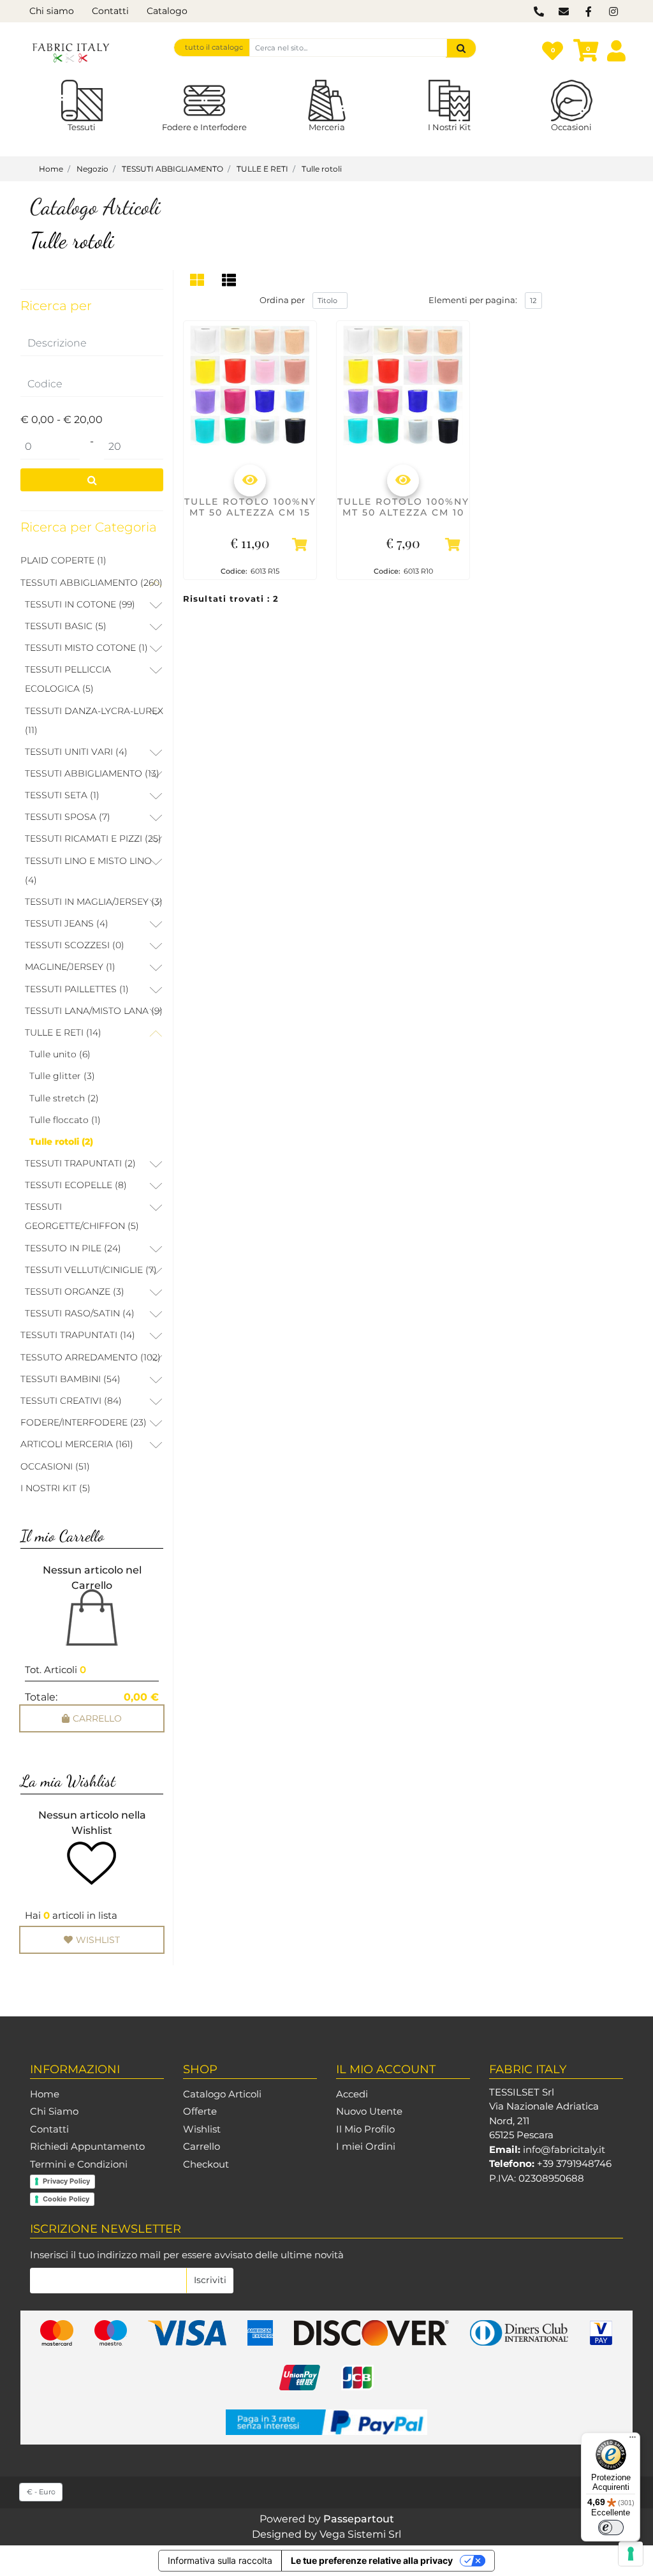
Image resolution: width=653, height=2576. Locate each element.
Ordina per (282, 300)
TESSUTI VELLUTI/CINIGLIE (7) (91, 1270)
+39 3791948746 (574, 2163)
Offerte (200, 2111)
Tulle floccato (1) (65, 1120)
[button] (461, 48)
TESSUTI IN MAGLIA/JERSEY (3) (94, 902)
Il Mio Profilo (365, 2129)
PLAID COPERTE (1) (63, 560)
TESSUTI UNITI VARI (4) (76, 752)
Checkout (206, 2164)
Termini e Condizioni (79, 2164)
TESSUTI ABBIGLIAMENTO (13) (92, 773)
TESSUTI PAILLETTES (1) (77, 989)
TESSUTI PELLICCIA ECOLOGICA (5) (68, 679)
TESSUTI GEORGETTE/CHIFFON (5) (82, 1216)
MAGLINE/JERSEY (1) (70, 967)
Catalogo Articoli (222, 2094)
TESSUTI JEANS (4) (67, 923)
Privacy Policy (66, 2181)
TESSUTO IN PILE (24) (73, 1248)
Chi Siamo (54, 2111)
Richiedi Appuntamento (87, 2146)
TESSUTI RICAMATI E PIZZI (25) (93, 838)
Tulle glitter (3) (62, 1076)
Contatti (110, 11)
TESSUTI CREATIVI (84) (71, 1401)
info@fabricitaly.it (564, 2149)
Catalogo (167, 11)
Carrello (202, 2146)
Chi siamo (52, 11)
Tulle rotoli (72, 241)
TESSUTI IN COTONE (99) (80, 604)
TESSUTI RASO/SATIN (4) (80, 1313)
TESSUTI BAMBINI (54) (70, 1379)
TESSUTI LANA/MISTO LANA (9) (94, 1011)
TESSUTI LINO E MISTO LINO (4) (88, 870)
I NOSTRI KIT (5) (55, 1488)
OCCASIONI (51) (55, 1466)
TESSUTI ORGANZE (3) (75, 1292)
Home (45, 2094)
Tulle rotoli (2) (61, 1142)
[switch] (611, 2528)
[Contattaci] (539, 12)
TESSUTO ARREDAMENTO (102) (91, 1357)
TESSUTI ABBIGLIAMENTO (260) (92, 583)
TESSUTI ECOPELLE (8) (76, 1185)
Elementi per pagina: (473, 300)
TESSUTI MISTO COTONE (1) (86, 648)
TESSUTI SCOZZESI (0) (75, 945)
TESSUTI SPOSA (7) (68, 817)
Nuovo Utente (369, 2111)
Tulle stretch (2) (64, 1098)
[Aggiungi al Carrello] (300, 547)
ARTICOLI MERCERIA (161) (77, 1444)
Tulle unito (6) (60, 1054)
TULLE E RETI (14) (63, 1032)
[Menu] (633, 2440)
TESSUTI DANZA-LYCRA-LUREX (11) (94, 720)
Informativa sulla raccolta (220, 2560)
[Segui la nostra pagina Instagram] (612, 12)
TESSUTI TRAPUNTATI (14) (78, 1335)
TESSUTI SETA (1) (62, 795)
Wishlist (202, 2129)
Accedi (352, 2094)
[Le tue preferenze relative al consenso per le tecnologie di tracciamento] (631, 2554)
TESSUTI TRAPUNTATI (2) (80, 1163)
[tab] (199, 280)
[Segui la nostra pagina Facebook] (588, 12)
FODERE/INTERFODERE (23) (84, 1422)
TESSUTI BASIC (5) (66, 626)
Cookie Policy (66, 2199)
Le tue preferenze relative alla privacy (372, 2560)
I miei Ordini (366, 2146)
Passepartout (359, 2519)
